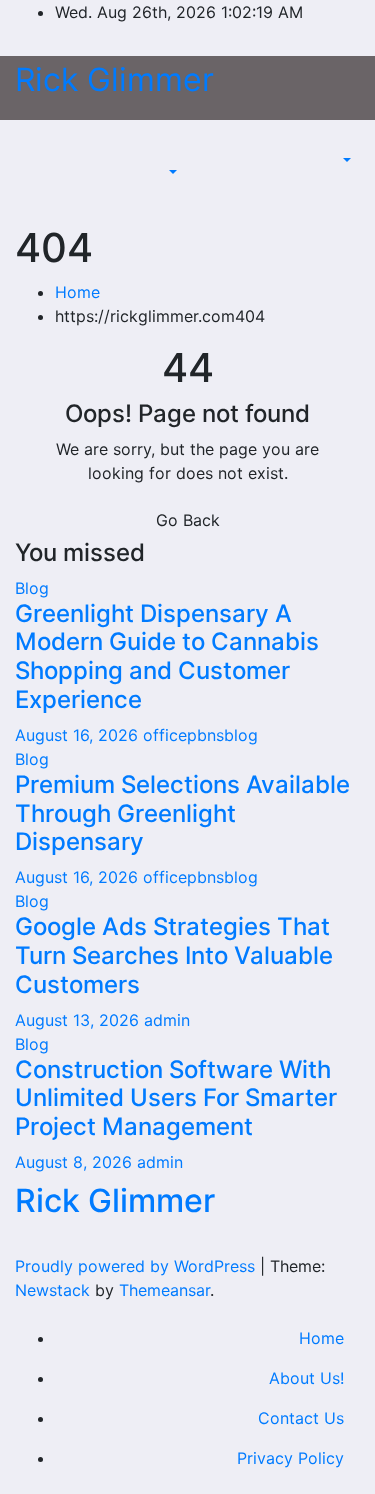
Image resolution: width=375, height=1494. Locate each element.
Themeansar (164, 1290)
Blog (32, 588)
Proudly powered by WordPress (137, 1266)
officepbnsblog (200, 735)
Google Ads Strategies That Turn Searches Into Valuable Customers (174, 955)
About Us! (306, 1378)
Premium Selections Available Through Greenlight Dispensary (182, 813)
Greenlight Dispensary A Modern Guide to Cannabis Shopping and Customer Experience (167, 656)
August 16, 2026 (79, 735)
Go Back (188, 520)
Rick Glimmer (114, 79)
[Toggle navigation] (177, 154)
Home (77, 292)
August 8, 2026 (76, 1162)
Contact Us (301, 1418)
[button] (170, 172)
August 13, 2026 (79, 1020)
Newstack (52, 1290)
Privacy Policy (290, 1458)
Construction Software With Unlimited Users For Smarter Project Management (176, 1098)
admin (167, 1020)
